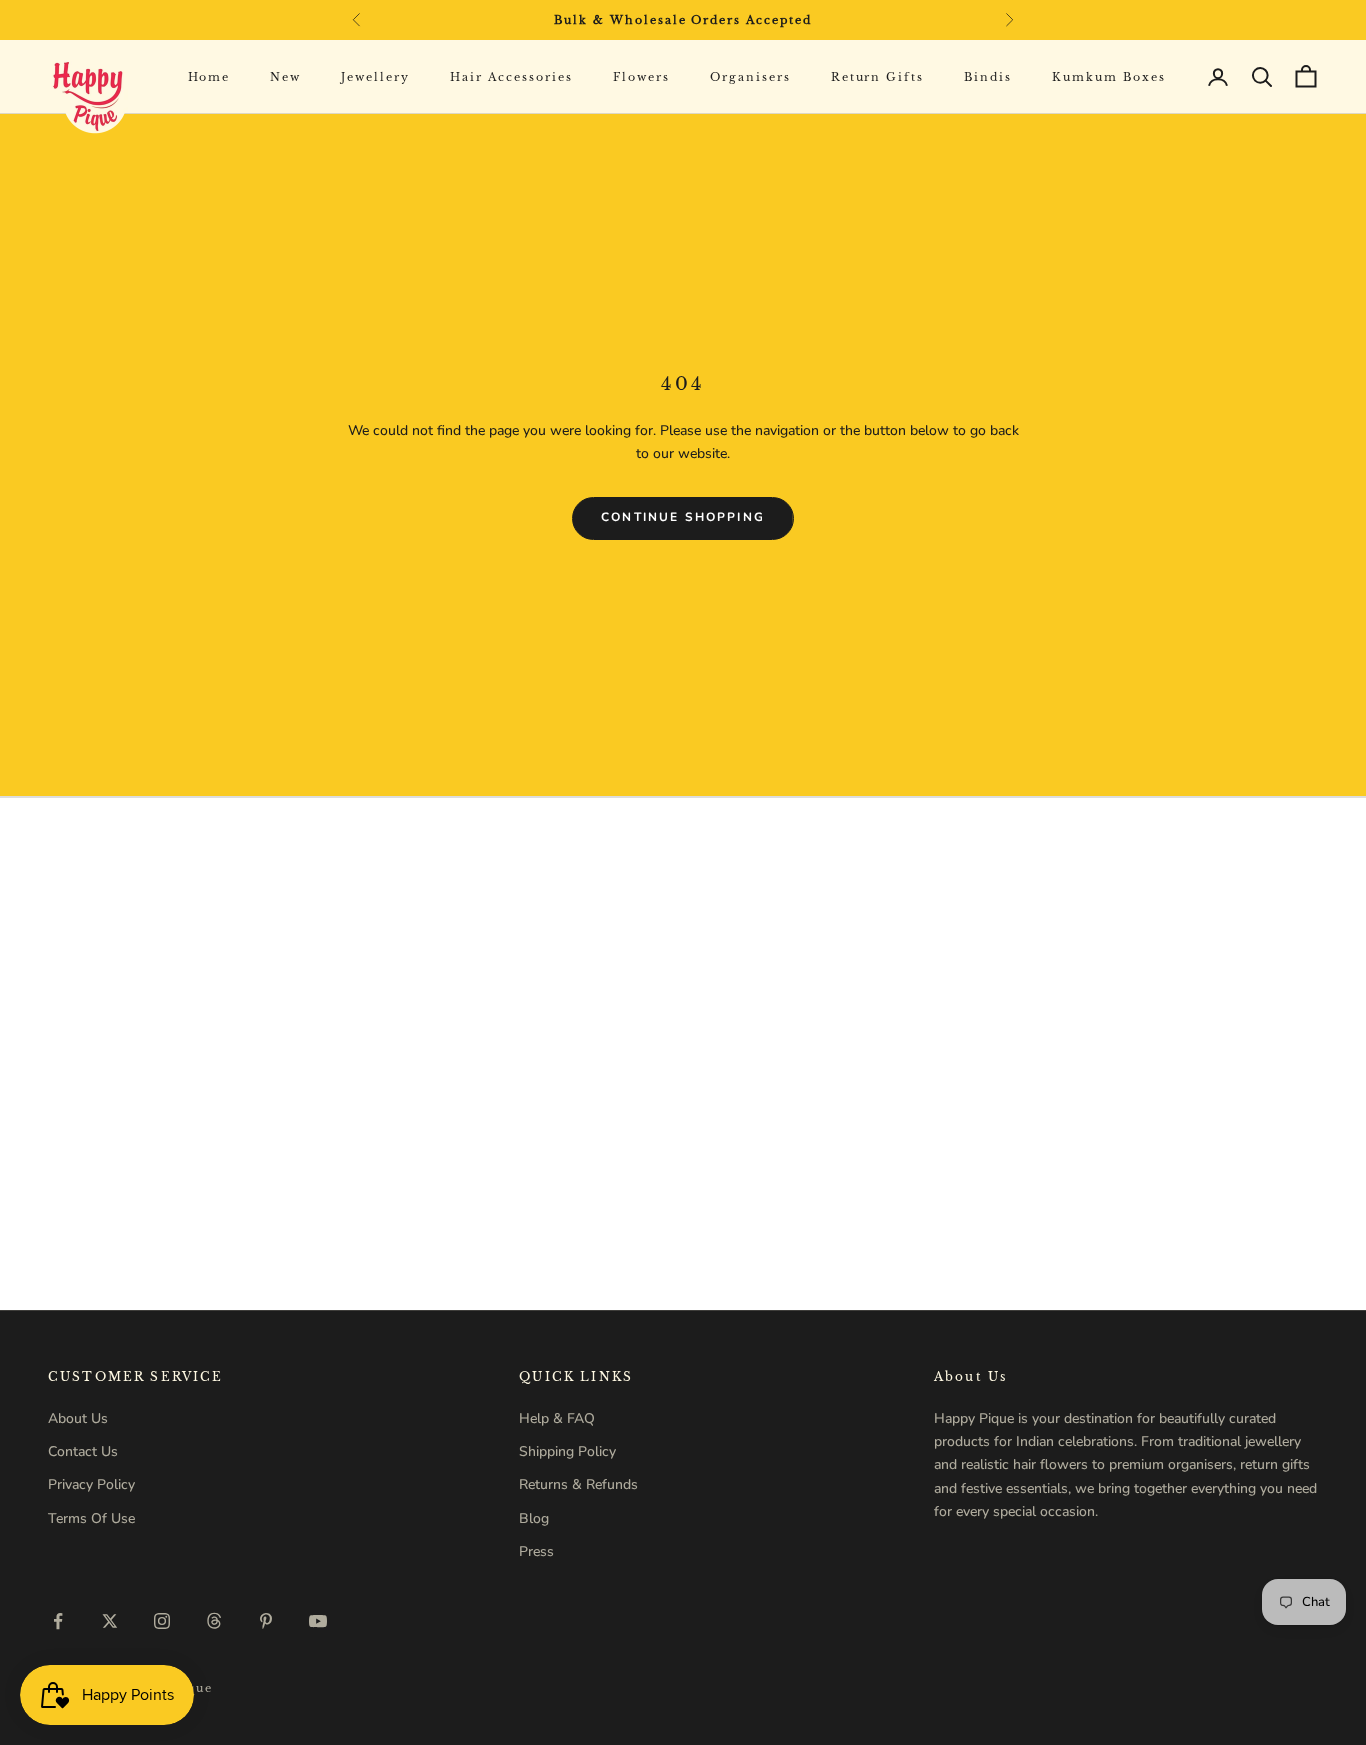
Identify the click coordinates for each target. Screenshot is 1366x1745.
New (285, 77)
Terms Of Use (91, 1518)
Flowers (641, 77)
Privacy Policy (91, 1484)
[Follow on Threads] (214, 1621)
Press (536, 1551)
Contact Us (83, 1451)
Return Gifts (878, 77)
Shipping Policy (567, 1451)
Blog (534, 1518)
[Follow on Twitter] (110, 1621)
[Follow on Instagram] (162, 1621)
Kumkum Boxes (1109, 77)
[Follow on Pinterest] (266, 1621)
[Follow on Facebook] (58, 1621)
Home (209, 77)
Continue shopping (683, 517)
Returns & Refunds (578, 1484)
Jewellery (375, 77)
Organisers (750, 77)
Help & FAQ (557, 1418)
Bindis (988, 77)
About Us (78, 1418)
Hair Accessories (511, 77)
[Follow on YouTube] (318, 1621)
